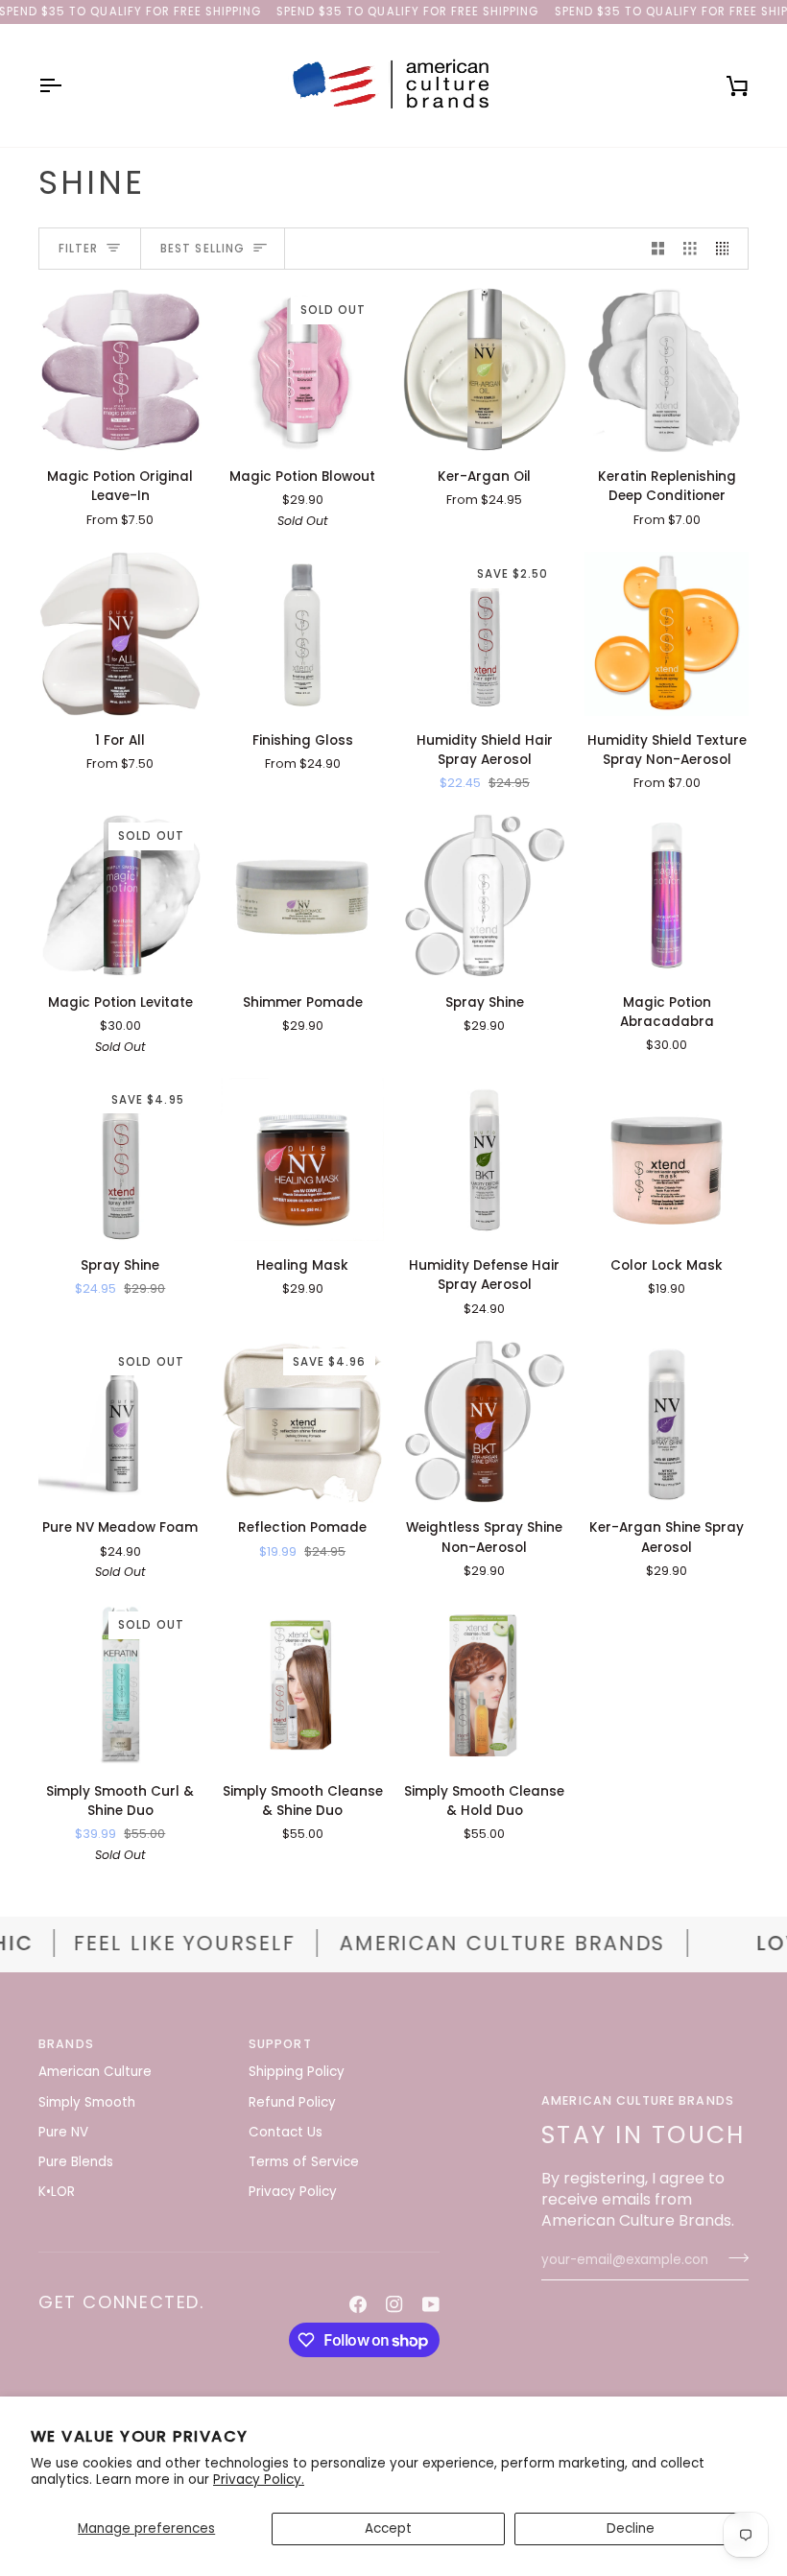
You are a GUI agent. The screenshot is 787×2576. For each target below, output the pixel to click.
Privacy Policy (293, 2192)
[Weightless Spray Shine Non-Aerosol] (485, 1422)
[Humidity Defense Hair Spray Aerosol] (485, 1160)
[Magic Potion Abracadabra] (667, 896)
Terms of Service (304, 2162)
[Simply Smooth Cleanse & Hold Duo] (485, 1685)
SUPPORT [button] (280, 2044)
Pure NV (63, 2132)
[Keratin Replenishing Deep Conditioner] (667, 370)
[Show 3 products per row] (690, 249)
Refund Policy (292, 2102)
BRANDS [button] (66, 2044)
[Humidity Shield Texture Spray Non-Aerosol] (667, 634)
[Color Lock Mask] (667, 1160)
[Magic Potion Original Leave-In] (120, 370)
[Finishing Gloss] (303, 634)
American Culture (95, 2072)
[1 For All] (120, 634)
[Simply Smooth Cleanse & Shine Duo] (303, 1685)
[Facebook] (358, 2304)
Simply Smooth (87, 2102)
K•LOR (57, 2192)
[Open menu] (67, 85)
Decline (631, 2528)
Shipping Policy (297, 2072)
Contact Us (286, 2132)
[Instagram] (394, 2304)
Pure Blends (76, 2162)
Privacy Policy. (259, 2480)
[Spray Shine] (485, 896)
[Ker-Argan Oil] (485, 370)
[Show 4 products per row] (727, 249)
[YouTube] (431, 2304)
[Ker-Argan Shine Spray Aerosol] (667, 1422)
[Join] (733, 2258)
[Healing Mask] (303, 1160)
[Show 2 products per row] (658, 249)
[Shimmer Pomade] (303, 896)
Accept (388, 2528)
